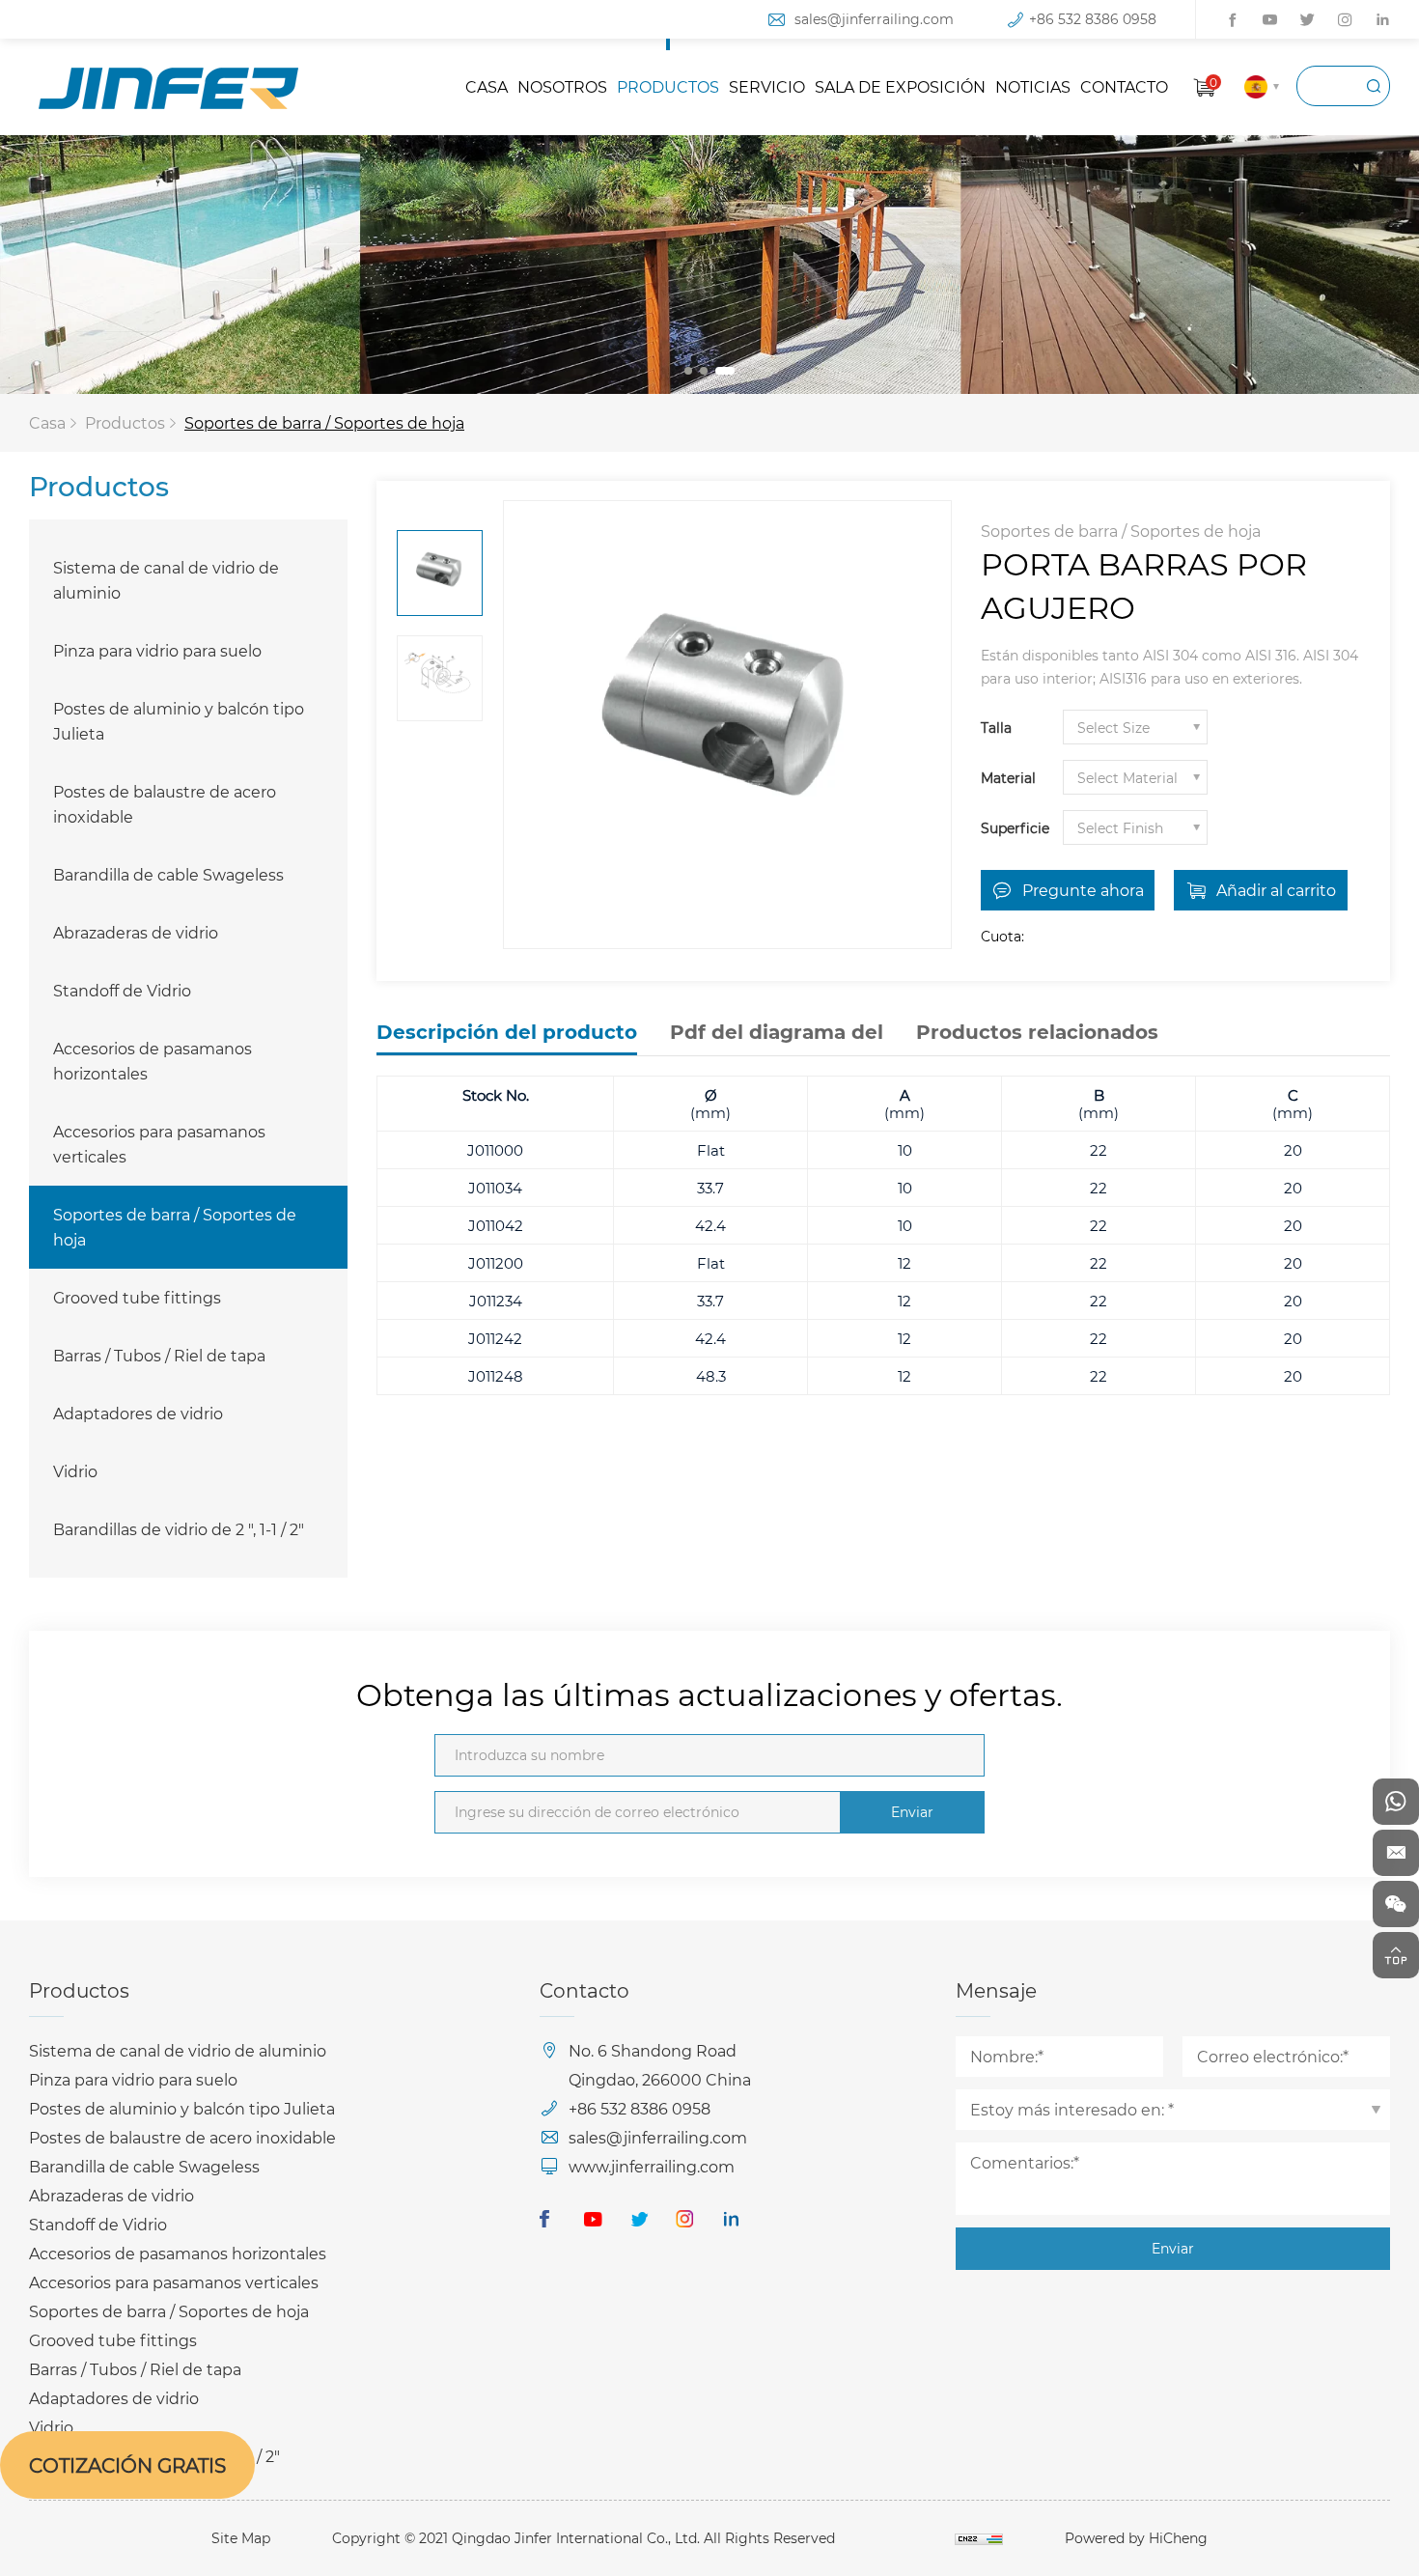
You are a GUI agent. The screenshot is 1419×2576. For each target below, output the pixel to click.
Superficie (1015, 828)
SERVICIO (767, 86)
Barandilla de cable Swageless (168, 874)
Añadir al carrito (1276, 890)
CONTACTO (1124, 86)
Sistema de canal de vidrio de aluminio (166, 580)
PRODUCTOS (668, 86)
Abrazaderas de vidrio (136, 932)
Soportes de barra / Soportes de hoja (324, 422)
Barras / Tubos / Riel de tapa (159, 1355)
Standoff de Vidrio (122, 990)
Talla (996, 728)
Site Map (241, 2538)
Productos (125, 422)
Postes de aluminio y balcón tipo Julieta (179, 721)
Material (1008, 778)
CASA (487, 86)
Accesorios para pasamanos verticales (159, 1144)
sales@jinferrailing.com (874, 19)
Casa (47, 422)
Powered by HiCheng (1136, 2538)
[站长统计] (979, 2538)
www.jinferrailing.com (652, 2166)
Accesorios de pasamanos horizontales (153, 1061)
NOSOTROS (562, 86)
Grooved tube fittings (137, 1297)
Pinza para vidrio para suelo (157, 650)
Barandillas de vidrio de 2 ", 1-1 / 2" (179, 1529)
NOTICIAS (1033, 86)
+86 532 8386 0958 (1093, 19)
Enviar (912, 1812)
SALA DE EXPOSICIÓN (900, 86)
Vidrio (75, 1471)
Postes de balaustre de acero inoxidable (165, 804)
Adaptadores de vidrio (138, 1413)
